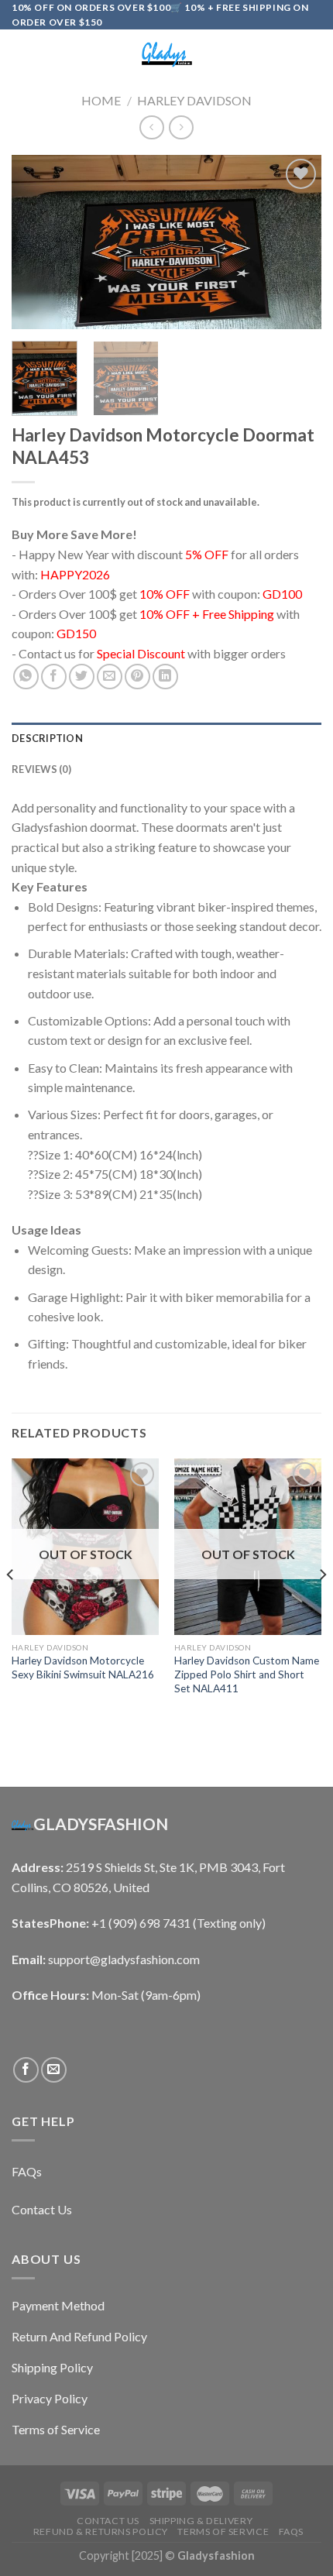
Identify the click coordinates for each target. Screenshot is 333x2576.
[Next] (296, 242)
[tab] (166, 738)
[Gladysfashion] (166, 55)
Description (47, 738)
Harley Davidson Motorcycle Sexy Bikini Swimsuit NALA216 (83, 1668)
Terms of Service (223, 2531)
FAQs (291, 2531)
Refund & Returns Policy (101, 2531)
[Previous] (37, 242)
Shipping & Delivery (201, 2521)
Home (101, 100)
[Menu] (21, 55)
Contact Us (108, 2521)
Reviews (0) (41, 769)
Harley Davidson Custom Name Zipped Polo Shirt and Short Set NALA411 (247, 1674)
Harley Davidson (194, 100)
